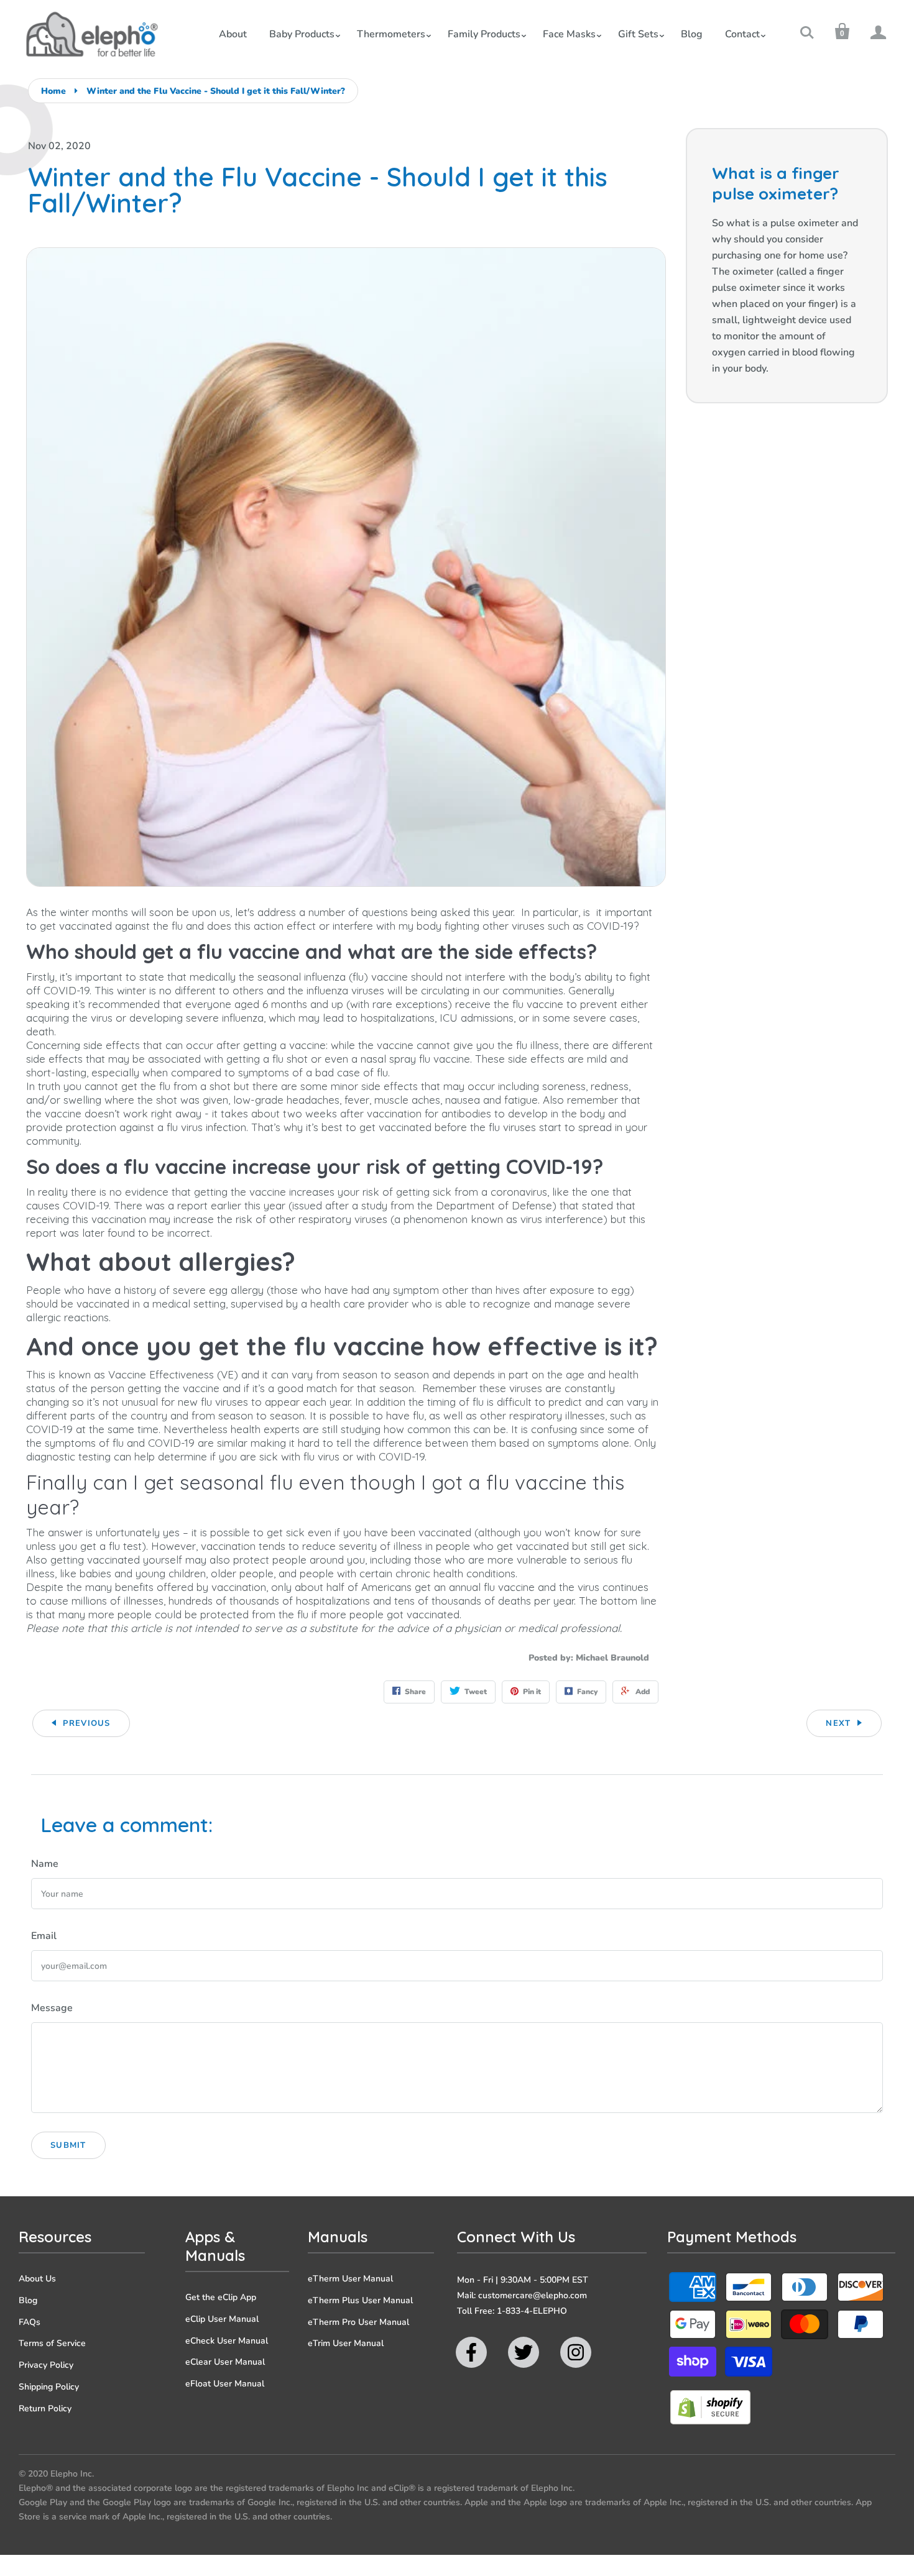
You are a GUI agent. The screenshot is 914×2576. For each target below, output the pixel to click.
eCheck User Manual (227, 2341)
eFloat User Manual (225, 2384)
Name (45, 1864)
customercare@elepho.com (533, 2295)
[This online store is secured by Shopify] (710, 2422)
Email (44, 1936)
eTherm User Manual (350, 2279)
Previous (86, 1723)
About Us (37, 2279)
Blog (692, 34)
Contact (742, 34)
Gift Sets (638, 34)
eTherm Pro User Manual (358, 2322)
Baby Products (302, 34)
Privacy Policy (46, 2365)
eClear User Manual (225, 2362)
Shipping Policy (49, 2387)
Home (53, 91)
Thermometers (391, 34)
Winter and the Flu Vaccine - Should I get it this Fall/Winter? (216, 91)
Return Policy (45, 2409)
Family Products (484, 34)
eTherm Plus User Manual (360, 2300)
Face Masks (569, 34)
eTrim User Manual (346, 2343)
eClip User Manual (222, 2319)
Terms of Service (52, 2343)
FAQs (30, 2322)
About (233, 34)
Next (838, 1723)
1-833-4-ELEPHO (532, 2311)
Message (52, 2008)
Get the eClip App (221, 2297)
